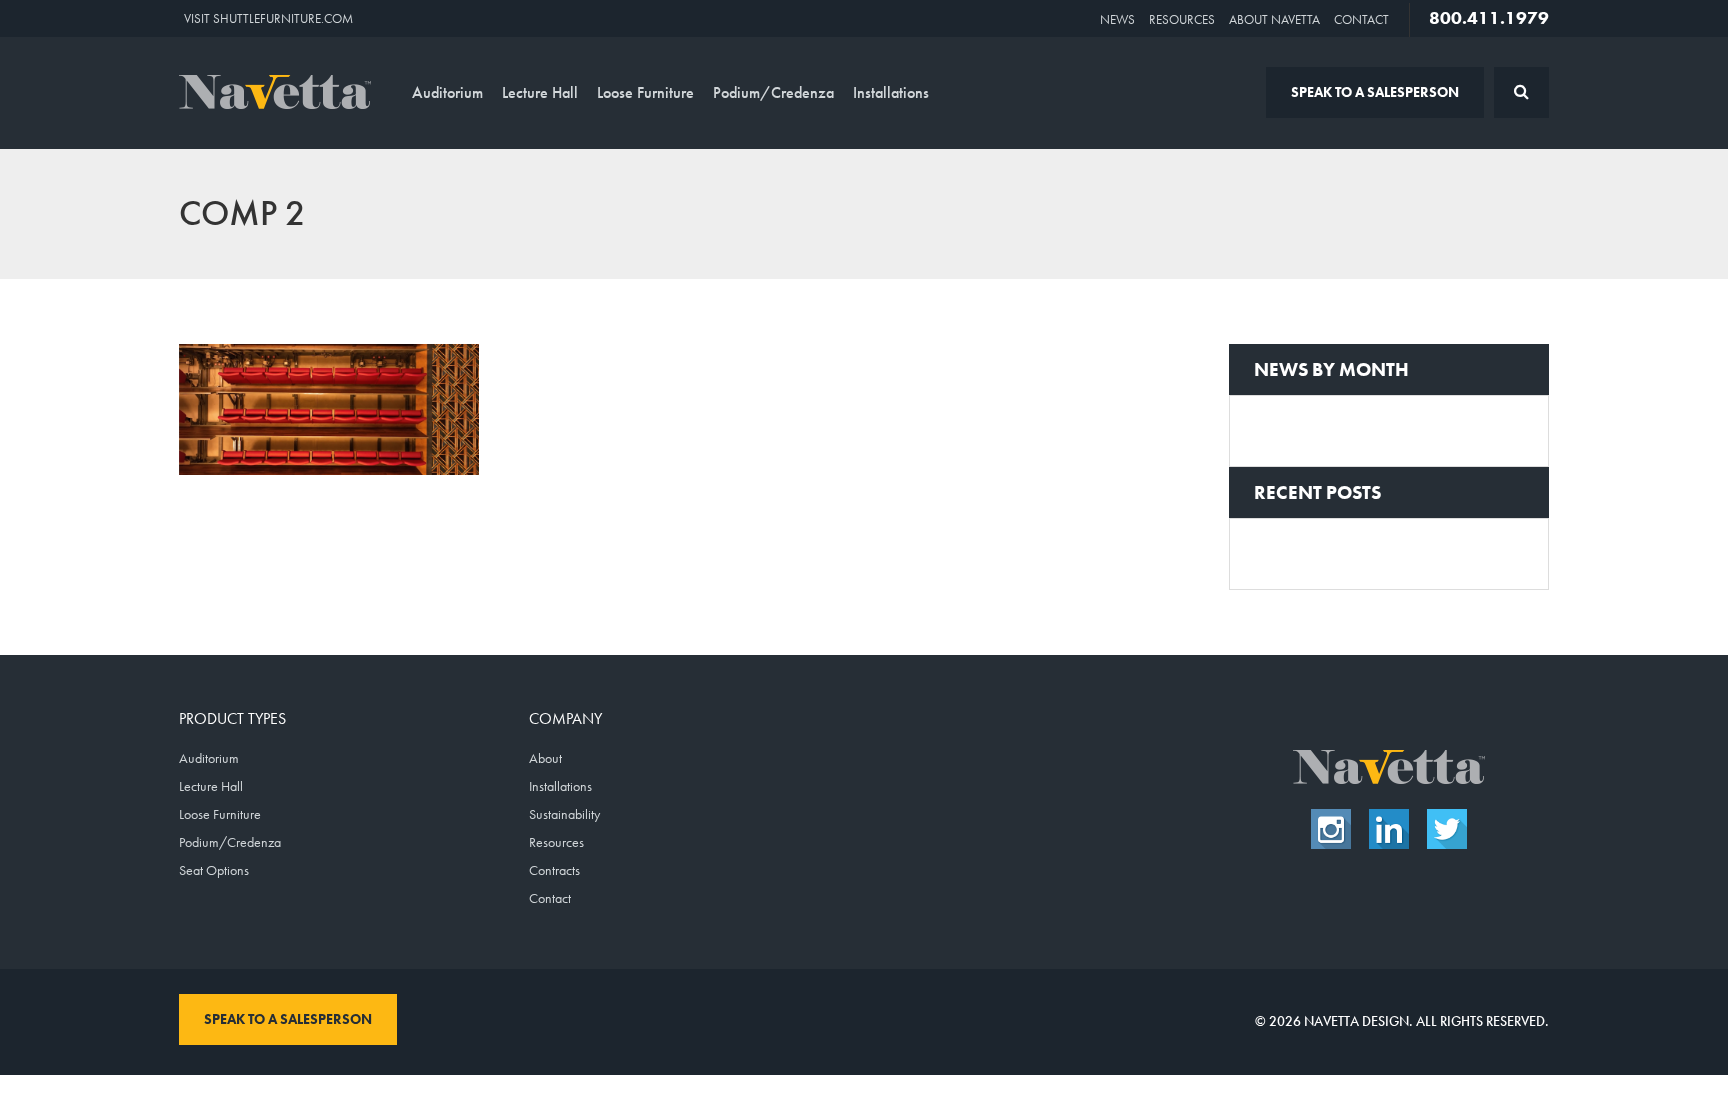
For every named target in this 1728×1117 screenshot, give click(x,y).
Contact (1361, 19)
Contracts (554, 870)
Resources (1182, 19)
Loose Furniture (645, 92)
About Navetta (1274, 19)
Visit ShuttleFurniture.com (268, 18)
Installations (891, 92)
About (545, 758)
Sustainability (564, 814)
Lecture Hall (540, 92)
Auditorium (447, 92)
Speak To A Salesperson (1375, 92)
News (1117, 19)
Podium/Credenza (773, 92)
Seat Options (214, 870)
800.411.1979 (1489, 18)
